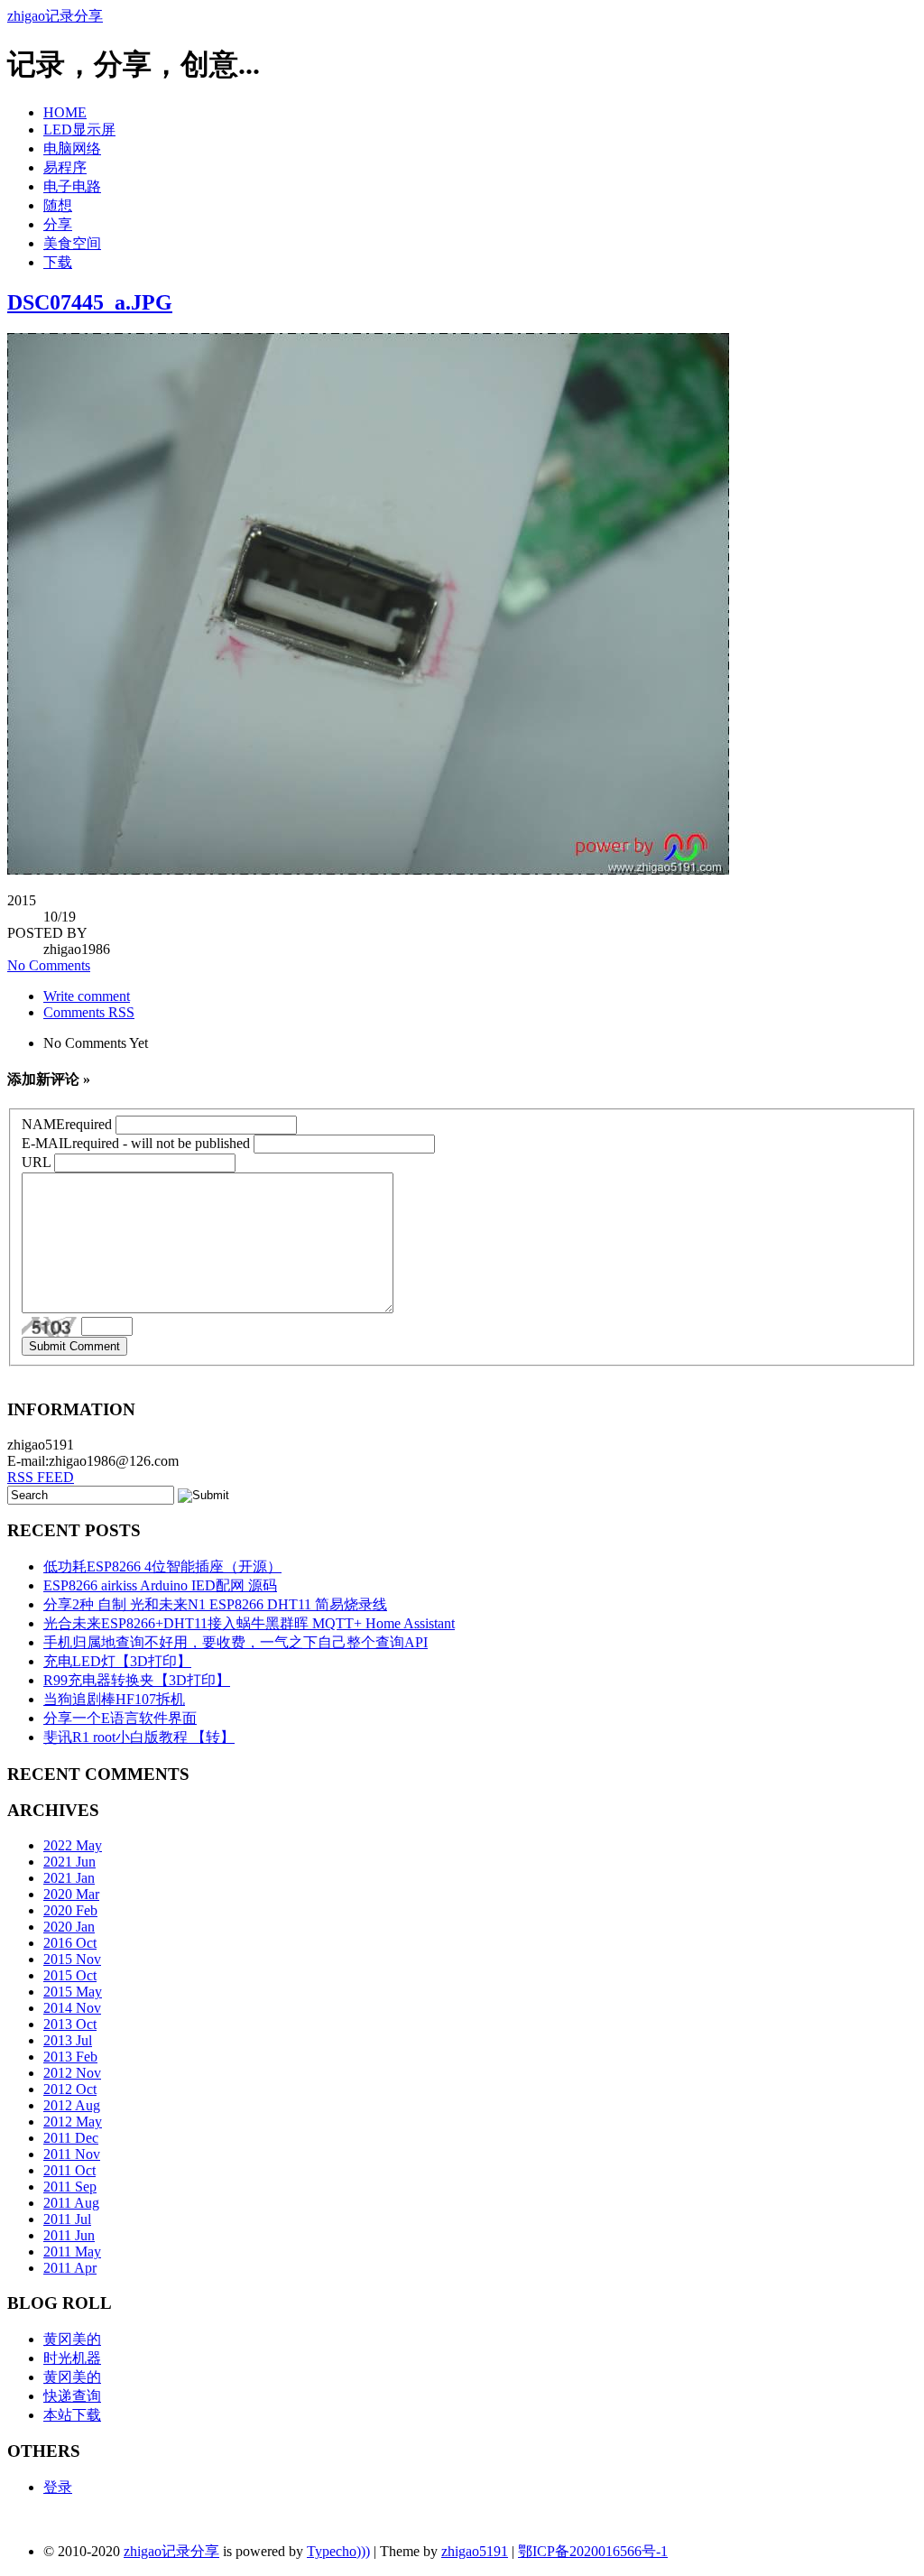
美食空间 (72, 243)
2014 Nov (72, 2008)
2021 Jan (69, 1878)
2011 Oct (69, 2170)
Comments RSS (89, 1012)
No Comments (49, 965)
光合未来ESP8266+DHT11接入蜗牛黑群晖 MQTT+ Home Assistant (249, 1623)
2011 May (72, 2252)
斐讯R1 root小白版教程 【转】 (139, 1737)
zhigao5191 (475, 2551)
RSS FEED (41, 1477)
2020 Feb (70, 1910)
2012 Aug (72, 2105)
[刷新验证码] (51, 1327)
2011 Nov (72, 2154)
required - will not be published (136, 1143)
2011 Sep (70, 2187)
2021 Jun (69, 1862)
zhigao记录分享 (55, 16)
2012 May (73, 2122)
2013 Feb (70, 2057)
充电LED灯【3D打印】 (117, 1661)
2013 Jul (68, 2040)
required (67, 1124)
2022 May (73, 1845)
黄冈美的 (72, 2339)
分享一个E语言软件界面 (120, 1718)
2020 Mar (71, 1894)
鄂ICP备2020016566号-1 (593, 2551)
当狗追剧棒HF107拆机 (114, 1699)
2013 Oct (70, 2024)
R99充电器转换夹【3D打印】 (137, 1680)
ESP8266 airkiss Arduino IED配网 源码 (160, 1585)
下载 (58, 262)
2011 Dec (71, 2138)
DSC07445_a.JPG (90, 302)
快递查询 (72, 2396)
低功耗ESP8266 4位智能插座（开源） (162, 1566)
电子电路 (72, 186)
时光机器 (72, 2358)
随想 (58, 205)
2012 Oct (70, 2089)
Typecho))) (338, 2551)
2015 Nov (72, 1959)
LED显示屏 (79, 130)
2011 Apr (70, 2268)
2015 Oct (70, 1975)
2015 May (73, 1992)
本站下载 (72, 2415)
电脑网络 (72, 148)
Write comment (87, 996)
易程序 (65, 167)
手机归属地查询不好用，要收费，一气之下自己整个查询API (236, 1642)
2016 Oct (70, 1943)
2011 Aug (71, 2203)
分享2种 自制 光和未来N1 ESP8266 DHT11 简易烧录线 (215, 1604)
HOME (65, 112)
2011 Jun (69, 2235)
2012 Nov (72, 2073)
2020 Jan (69, 1927)
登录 (58, 2487)
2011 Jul (67, 2219)
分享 (58, 224)
